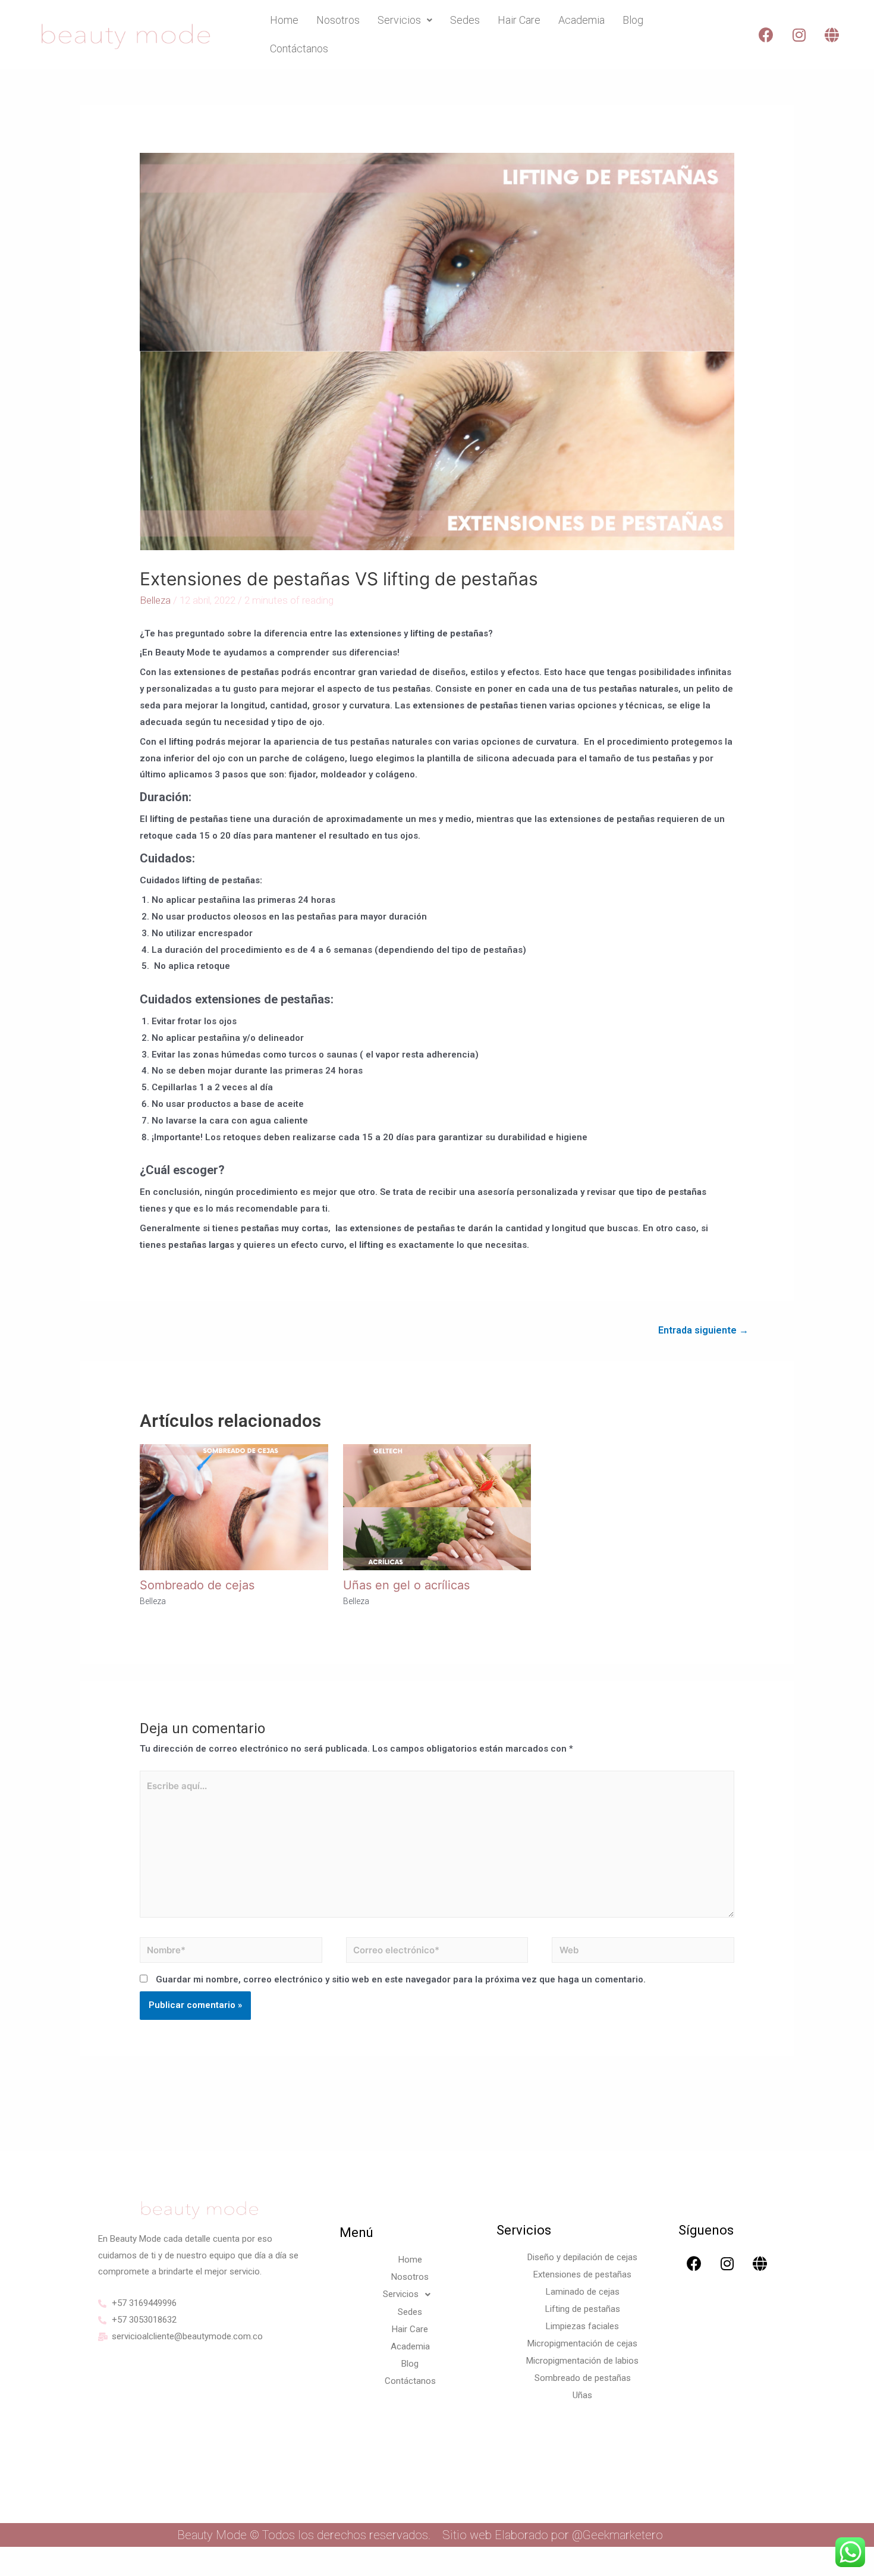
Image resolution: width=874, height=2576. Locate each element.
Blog (633, 20)
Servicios (399, 20)
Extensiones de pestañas (582, 2274)
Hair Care (519, 20)
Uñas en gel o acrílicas (406, 1585)
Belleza (155, 600)
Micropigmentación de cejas (582, 2343)
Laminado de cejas (583, 2292)
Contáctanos (299, 48)
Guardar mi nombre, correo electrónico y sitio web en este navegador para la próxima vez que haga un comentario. (401, 1979)
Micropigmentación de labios (582, 2361)
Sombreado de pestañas (583, 2378)
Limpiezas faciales (582, 2326)
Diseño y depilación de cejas (582, 2257)
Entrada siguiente (703, 1330)
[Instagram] (799, 34)
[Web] (643, 1952)
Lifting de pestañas (583, 2309)
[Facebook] (766, 34)
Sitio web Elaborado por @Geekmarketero (553, 2535)
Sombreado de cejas (197, 1585)
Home (284, 20)
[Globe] (832, 34)
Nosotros (338, 20)
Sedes (465, 20)
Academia (581, 20)
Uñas (582, 2395)
